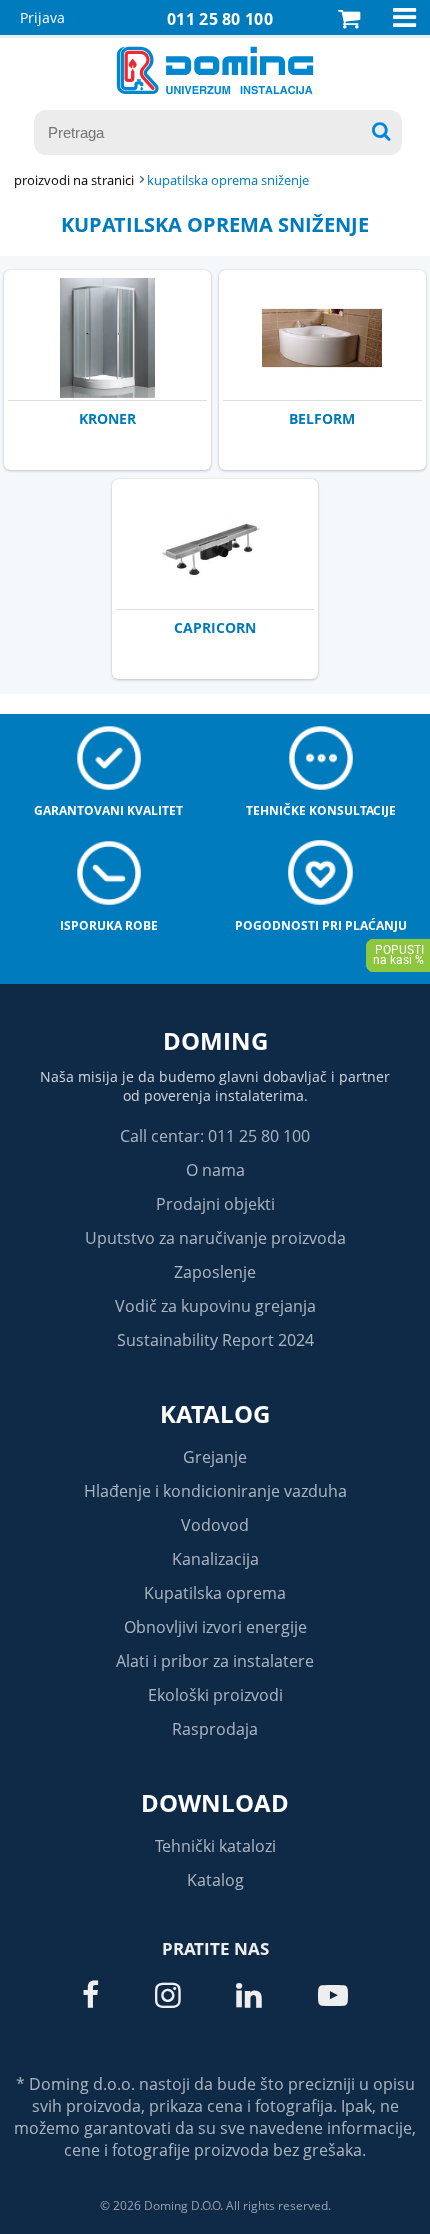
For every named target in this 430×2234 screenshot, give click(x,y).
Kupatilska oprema (215, 1593)
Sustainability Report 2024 (215, 1340)
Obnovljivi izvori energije (215, 1627)
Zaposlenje (215, 1272)
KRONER (107, 418)
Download (215, 1802)
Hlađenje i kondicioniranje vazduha (215, 1491)
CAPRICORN (215, 627)
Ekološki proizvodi (215, 1695)
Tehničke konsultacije (321, 810)
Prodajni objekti (215, 1204)
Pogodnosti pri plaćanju (321, 925)
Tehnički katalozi (215, 1846)
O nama (215, 1170)
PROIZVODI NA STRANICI (74, 180)
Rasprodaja (215, 1729)
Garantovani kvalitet (108, 810)
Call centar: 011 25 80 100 (215, 1136)
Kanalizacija (215, 1559)
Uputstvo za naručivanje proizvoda (215, 1238)
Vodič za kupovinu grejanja (215, 1306)
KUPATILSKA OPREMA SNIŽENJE (228, 180)
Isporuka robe (109, 925)
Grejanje (215, 1457)
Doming (215, 1040)
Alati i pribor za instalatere (215, 1661)
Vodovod (215, 1525)
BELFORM (322, 418)
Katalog (215, 1413)
